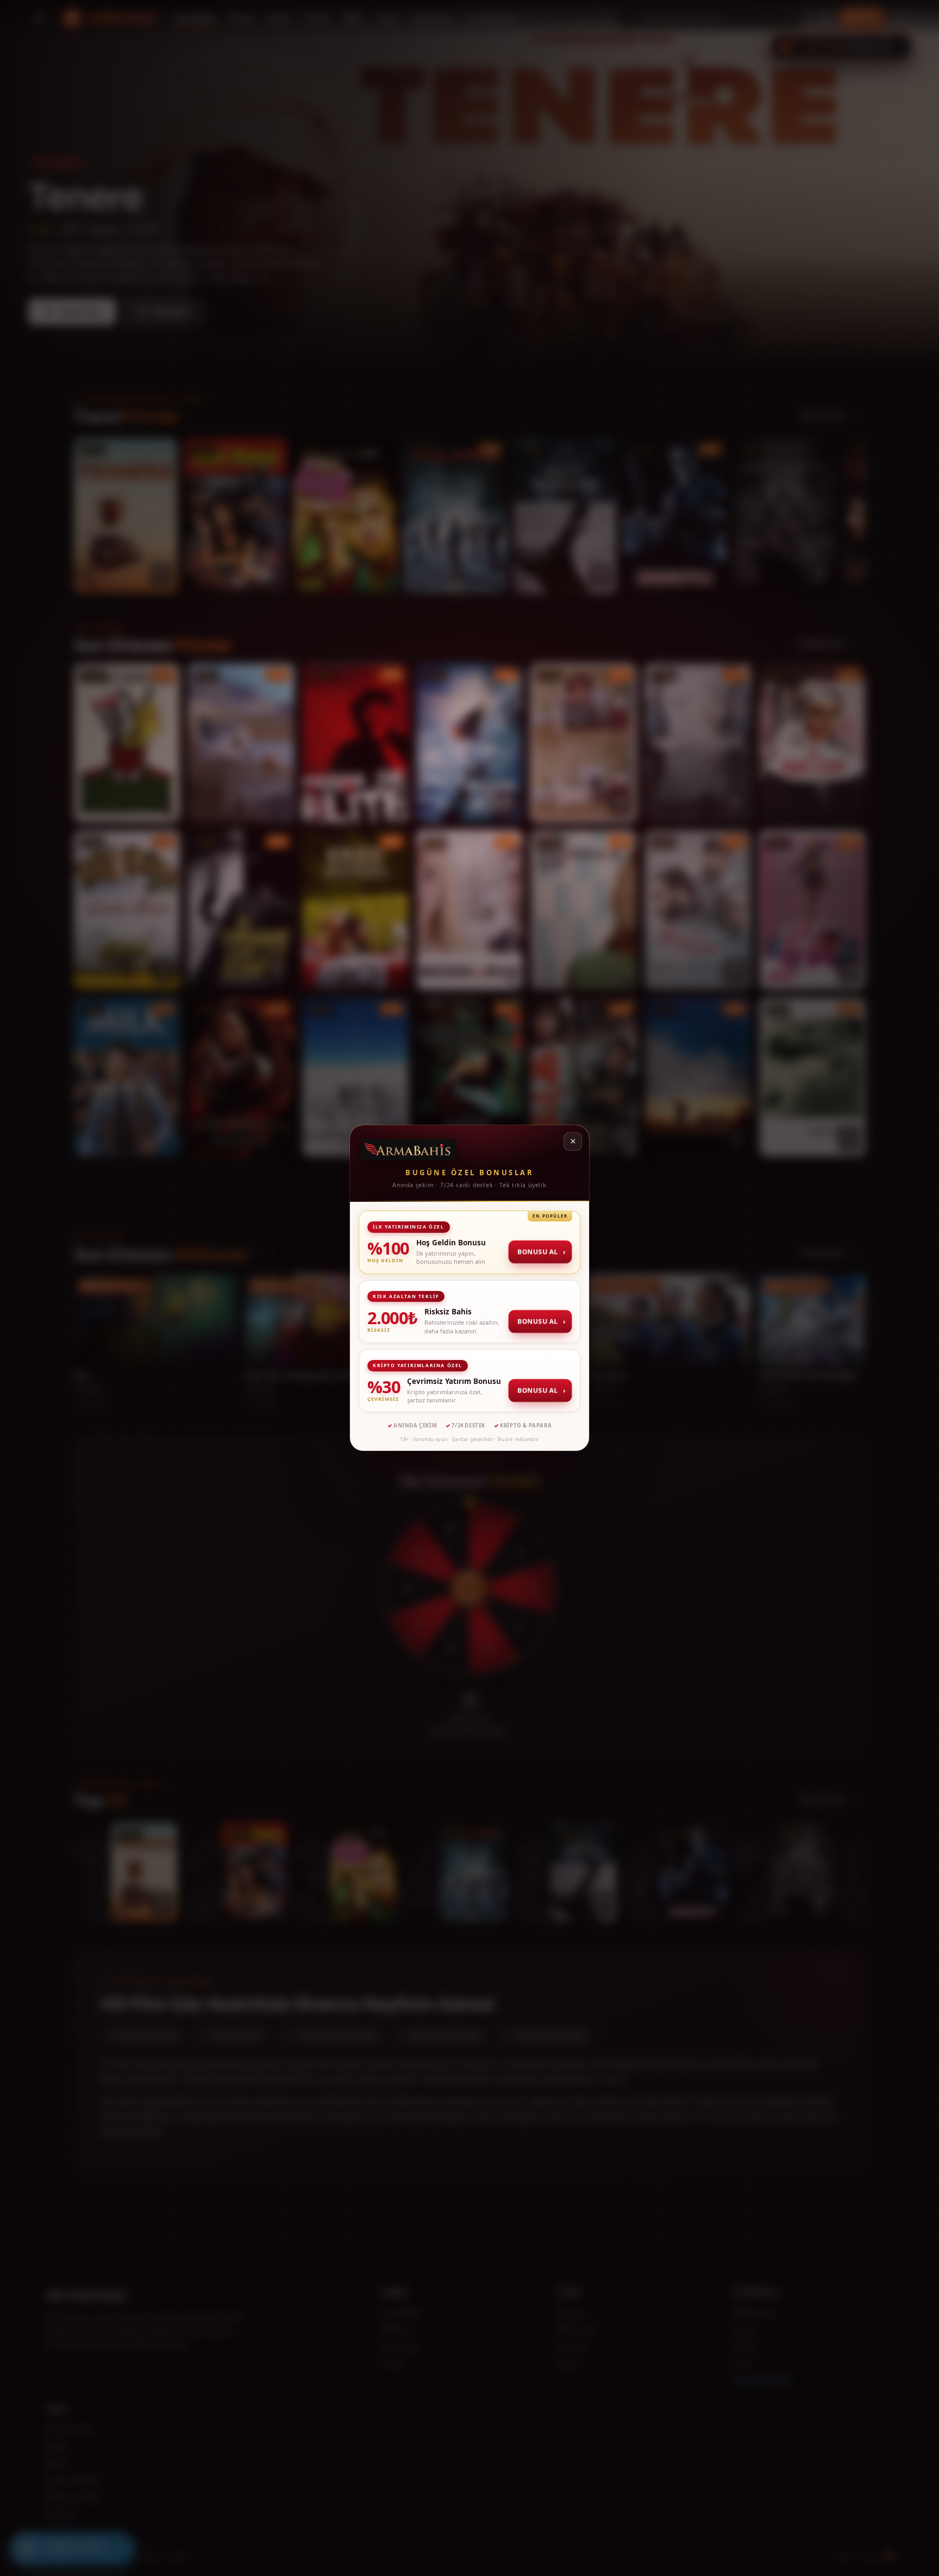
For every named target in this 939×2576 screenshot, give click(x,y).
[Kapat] (573, 1142)
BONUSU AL (541, 1252)
